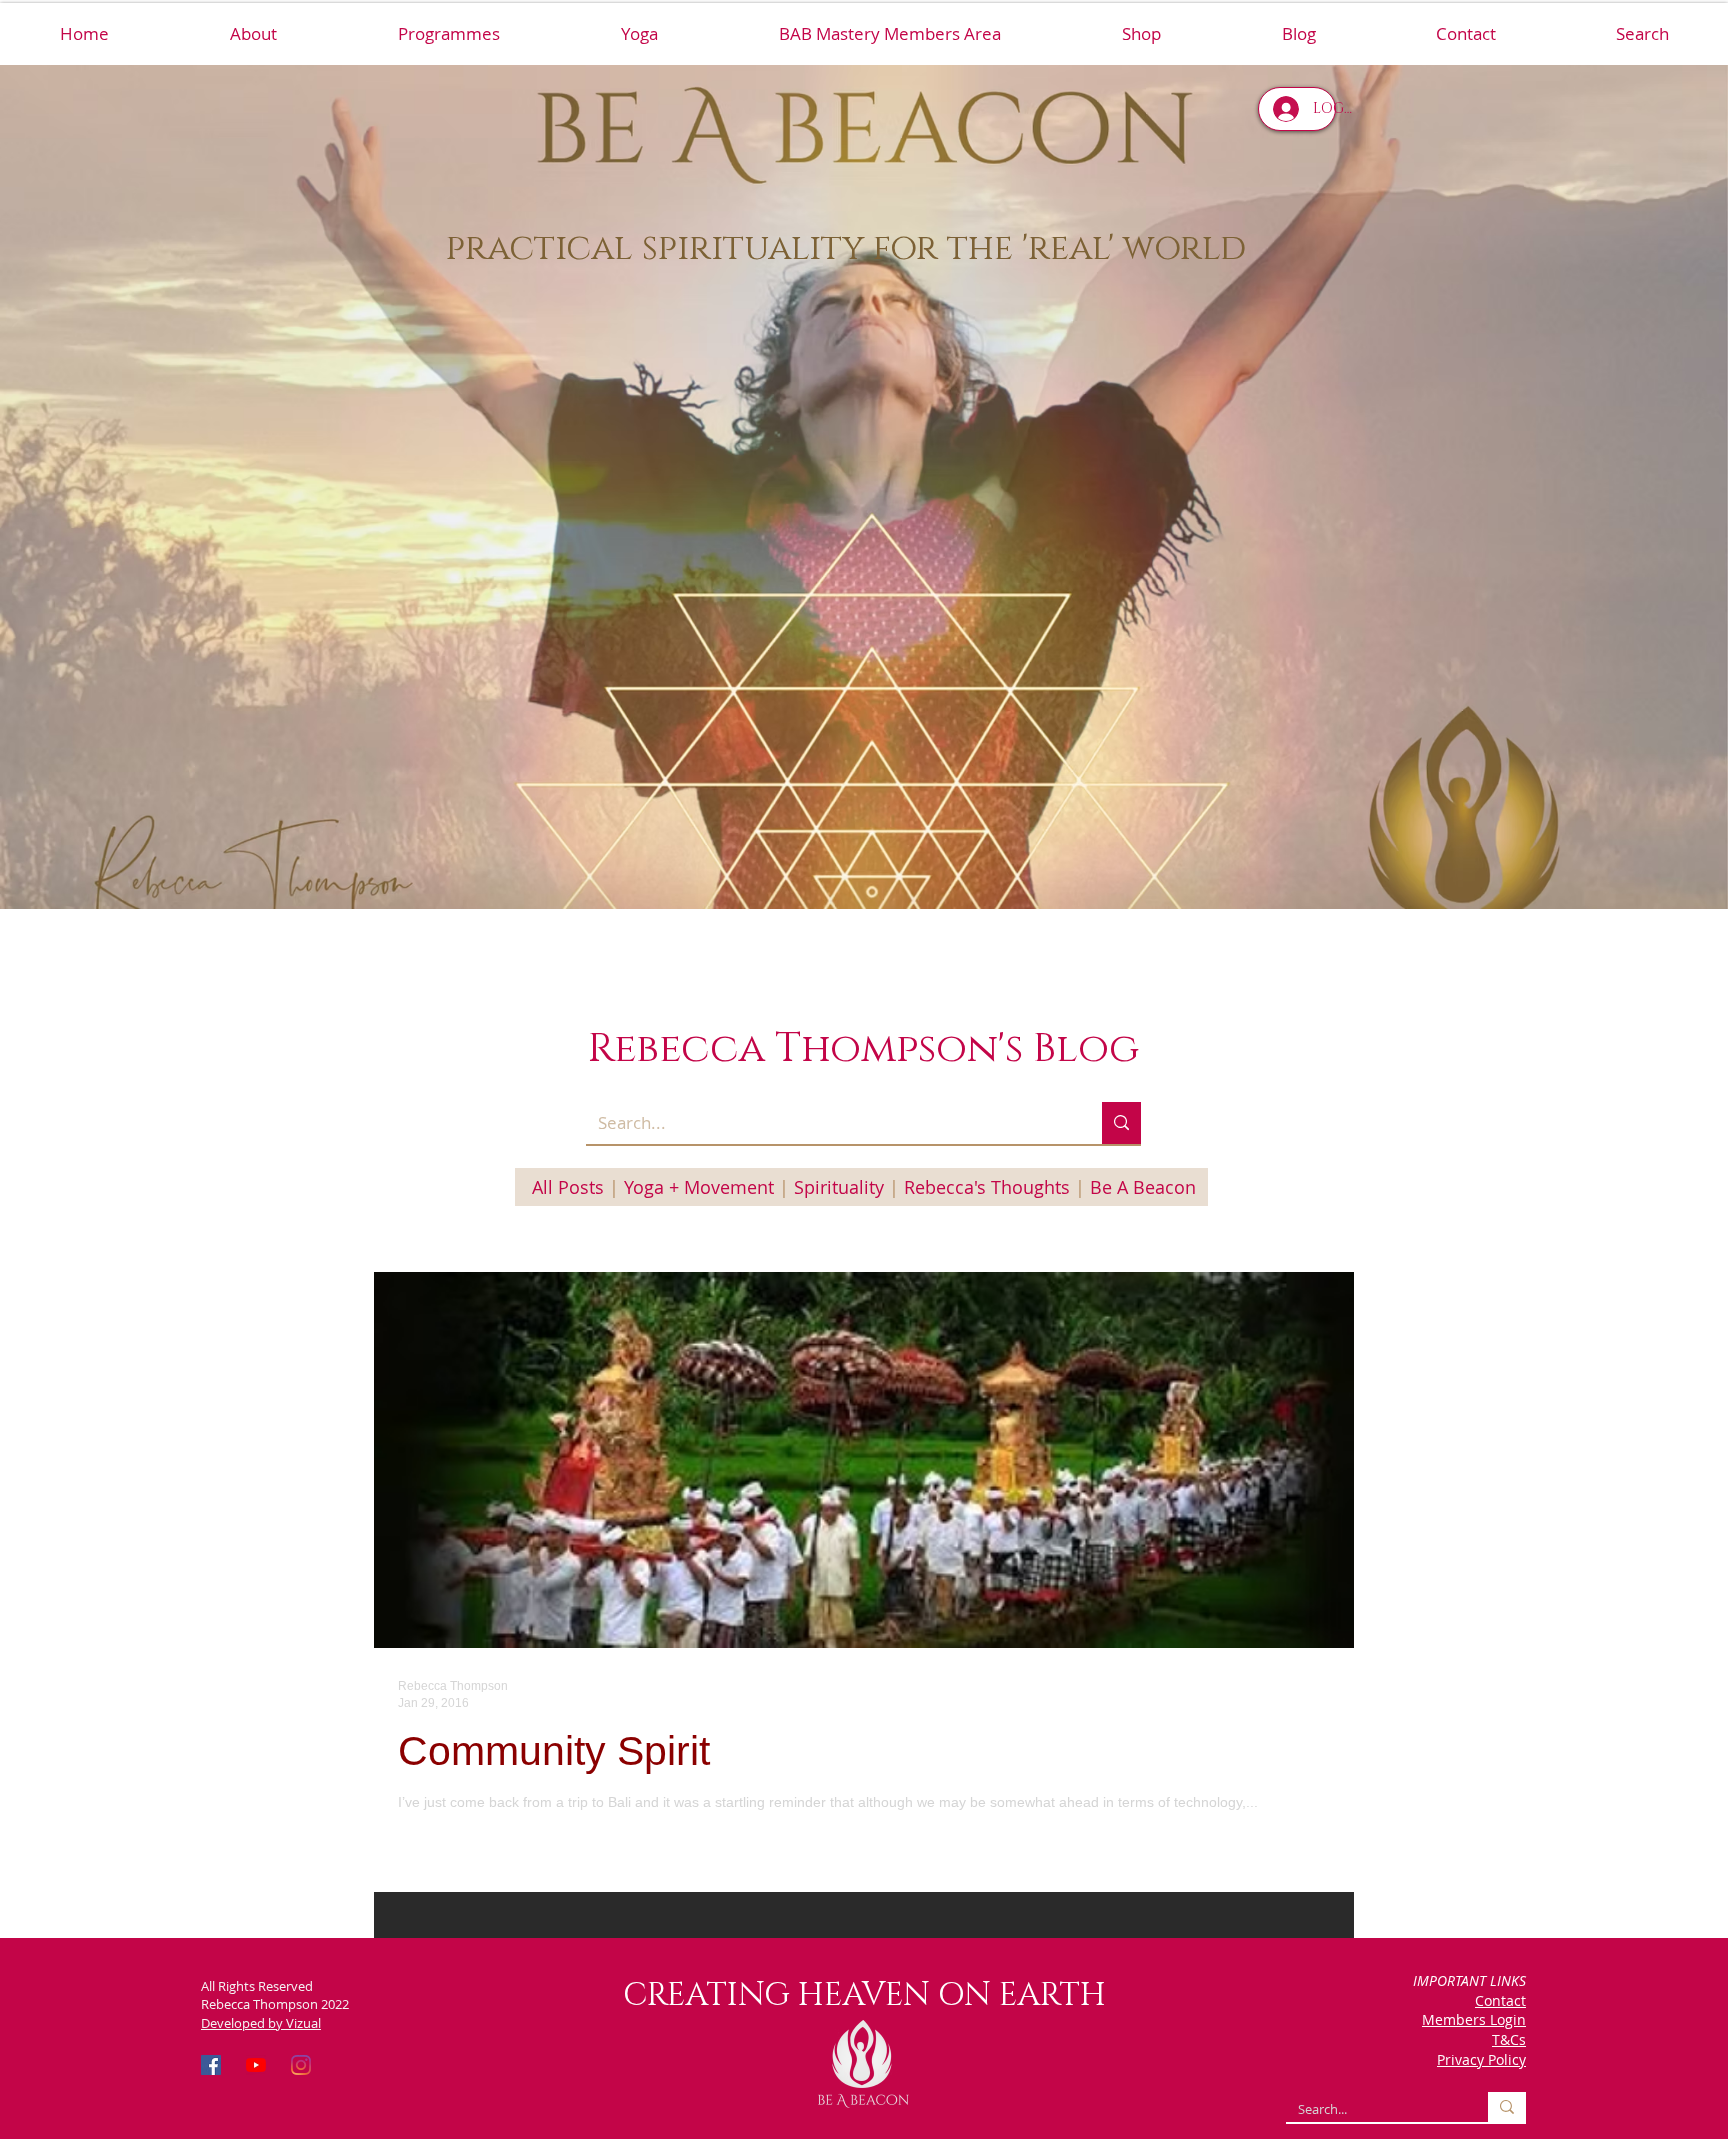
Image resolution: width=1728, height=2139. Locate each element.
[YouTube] (256, 2065)
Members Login (1474, 2019)
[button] (448, 34)
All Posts (568, 1187)
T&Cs (1509, 2039)
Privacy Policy (1481, 2059)
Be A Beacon (1143, 1187)
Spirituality (839, 1187)
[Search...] (1121, 1123)
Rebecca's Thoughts (987, 1187)
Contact (1500, 2000)
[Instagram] (301, 2065)
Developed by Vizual (261, 2023)
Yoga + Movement (699, 1187)
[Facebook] (211, 2065)
